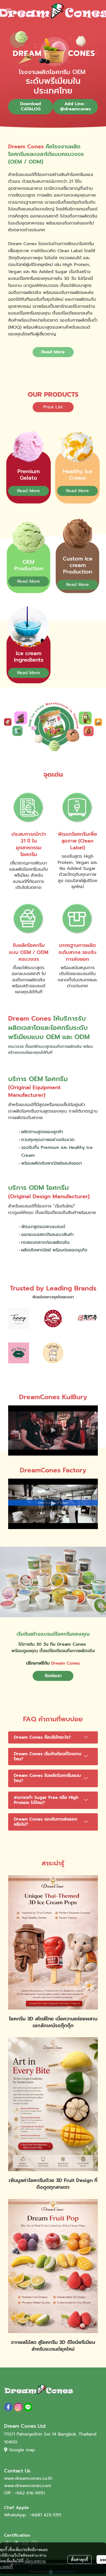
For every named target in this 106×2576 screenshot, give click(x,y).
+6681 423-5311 (46, 2515)
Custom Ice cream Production (78, 565)
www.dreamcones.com (28, 2486)
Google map (22, 2450)
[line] (28, 2407)
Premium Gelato (29, 475)
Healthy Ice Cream (78, 475)
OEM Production (29, 565)
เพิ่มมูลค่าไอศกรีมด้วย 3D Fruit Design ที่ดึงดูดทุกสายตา (53, 2184)
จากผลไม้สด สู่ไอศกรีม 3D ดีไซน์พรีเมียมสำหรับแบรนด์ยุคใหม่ (53, 2346)
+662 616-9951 (30, 2493)
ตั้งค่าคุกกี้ (79, 2559)
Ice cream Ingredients (29, 656)
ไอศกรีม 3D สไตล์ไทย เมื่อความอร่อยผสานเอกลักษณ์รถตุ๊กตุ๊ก (53, 2022)
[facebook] (8, 2407)
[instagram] (18, 2407)
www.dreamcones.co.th (28, 2478)
